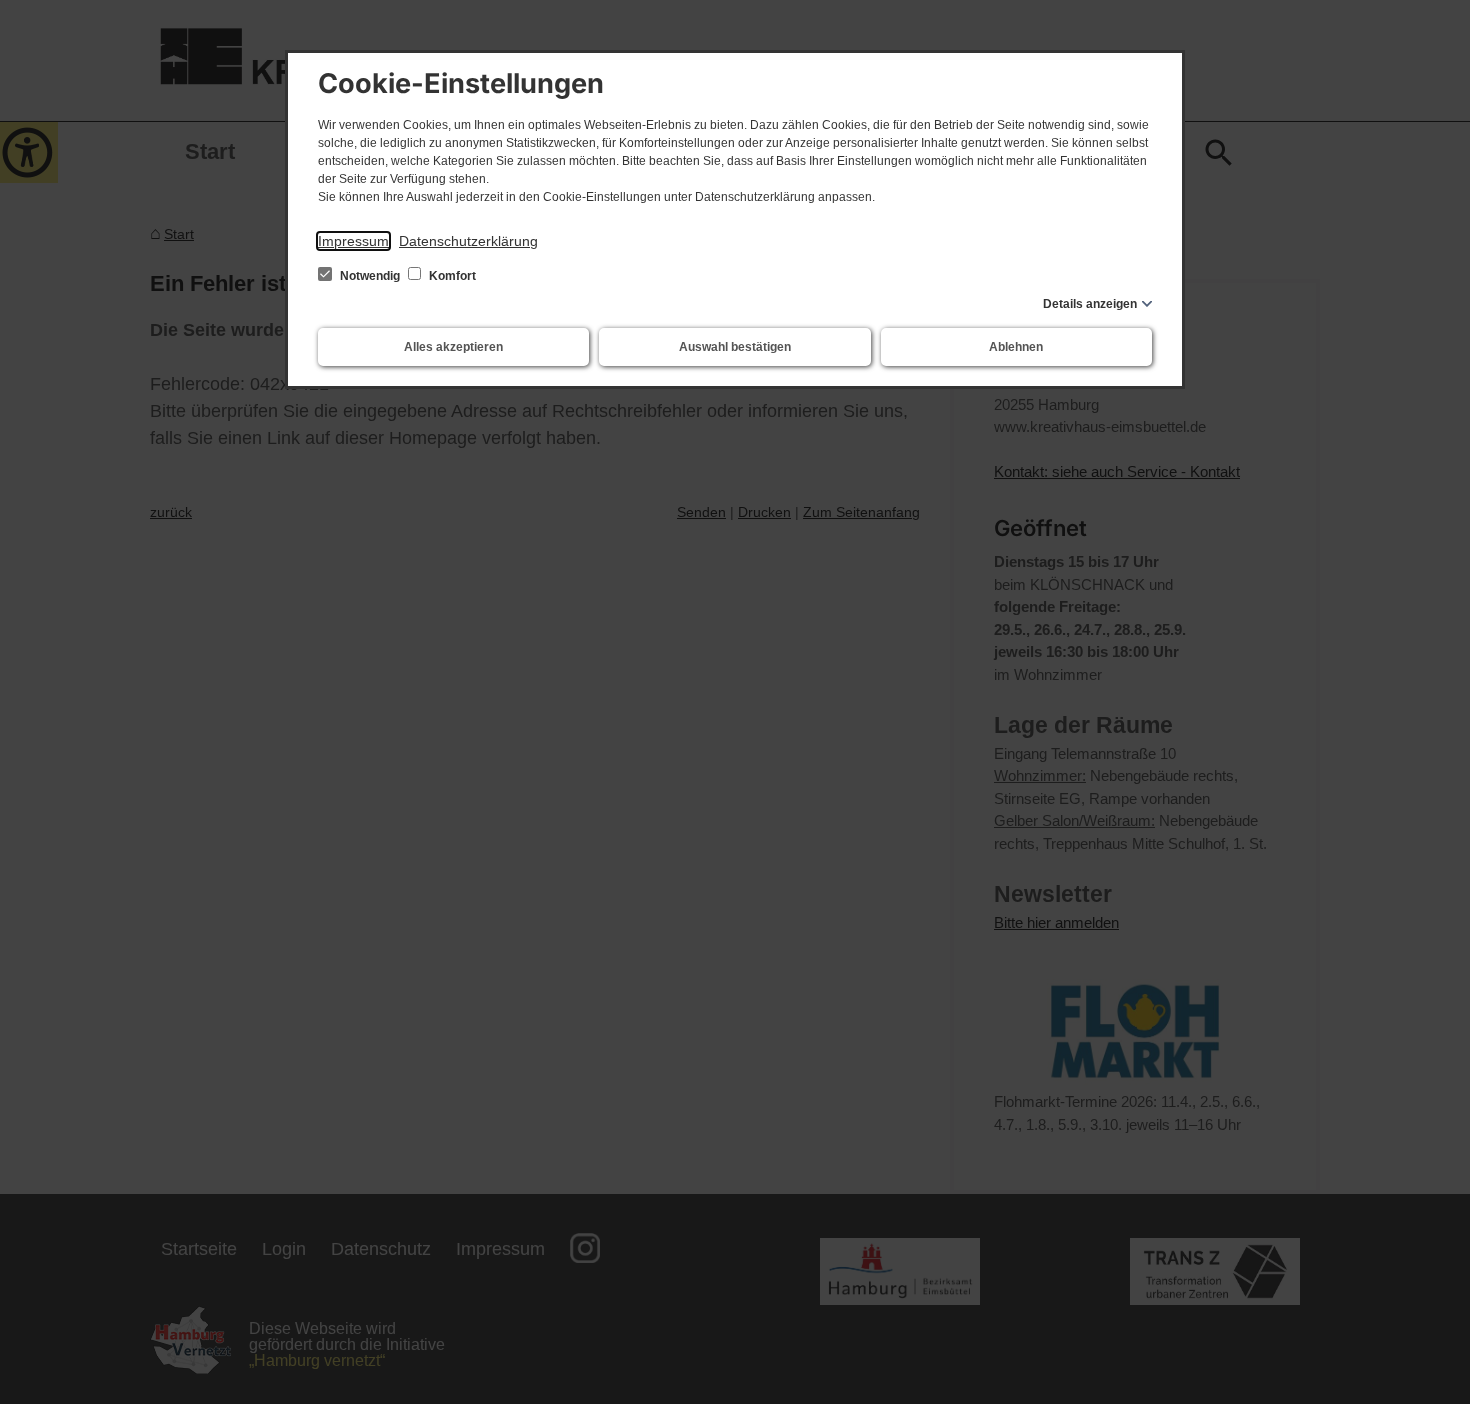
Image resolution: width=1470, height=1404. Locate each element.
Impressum (353, 241)
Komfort (451, 276)
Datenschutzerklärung (468, 241)
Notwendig (370, 276)
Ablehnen (1016, 347)
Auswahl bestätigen (735, 347)
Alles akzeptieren (453, 347)
